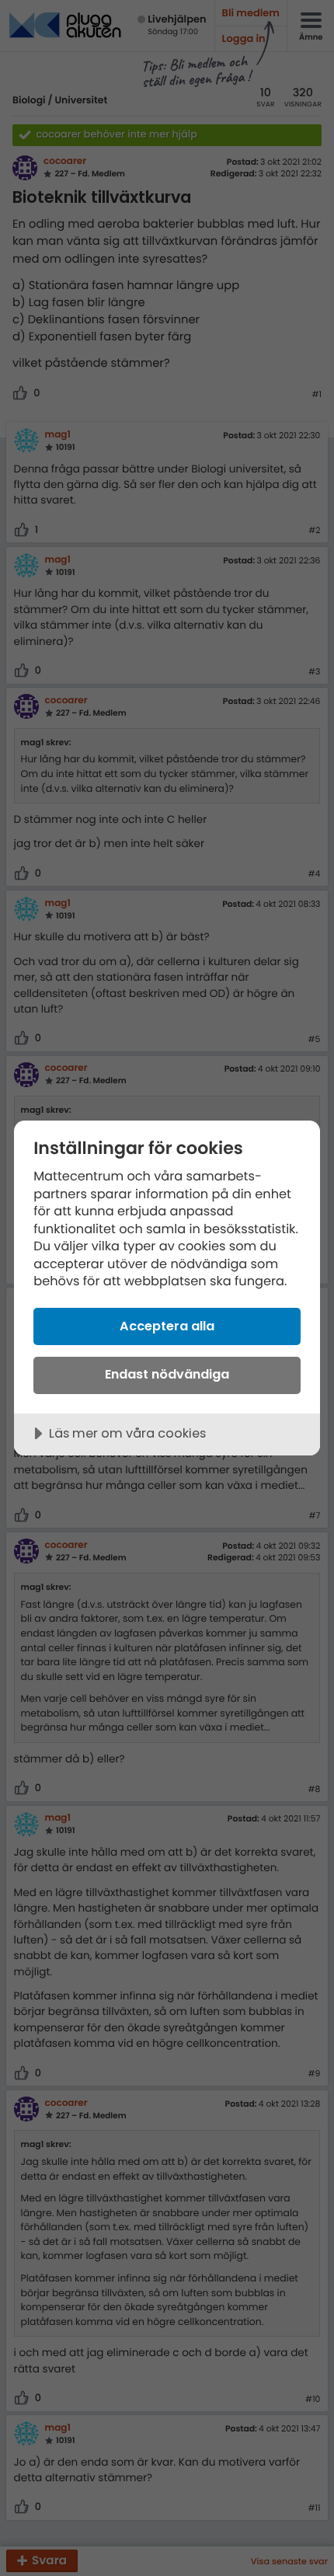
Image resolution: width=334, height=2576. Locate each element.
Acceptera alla (167, 1326)
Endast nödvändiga (167, 1374)
